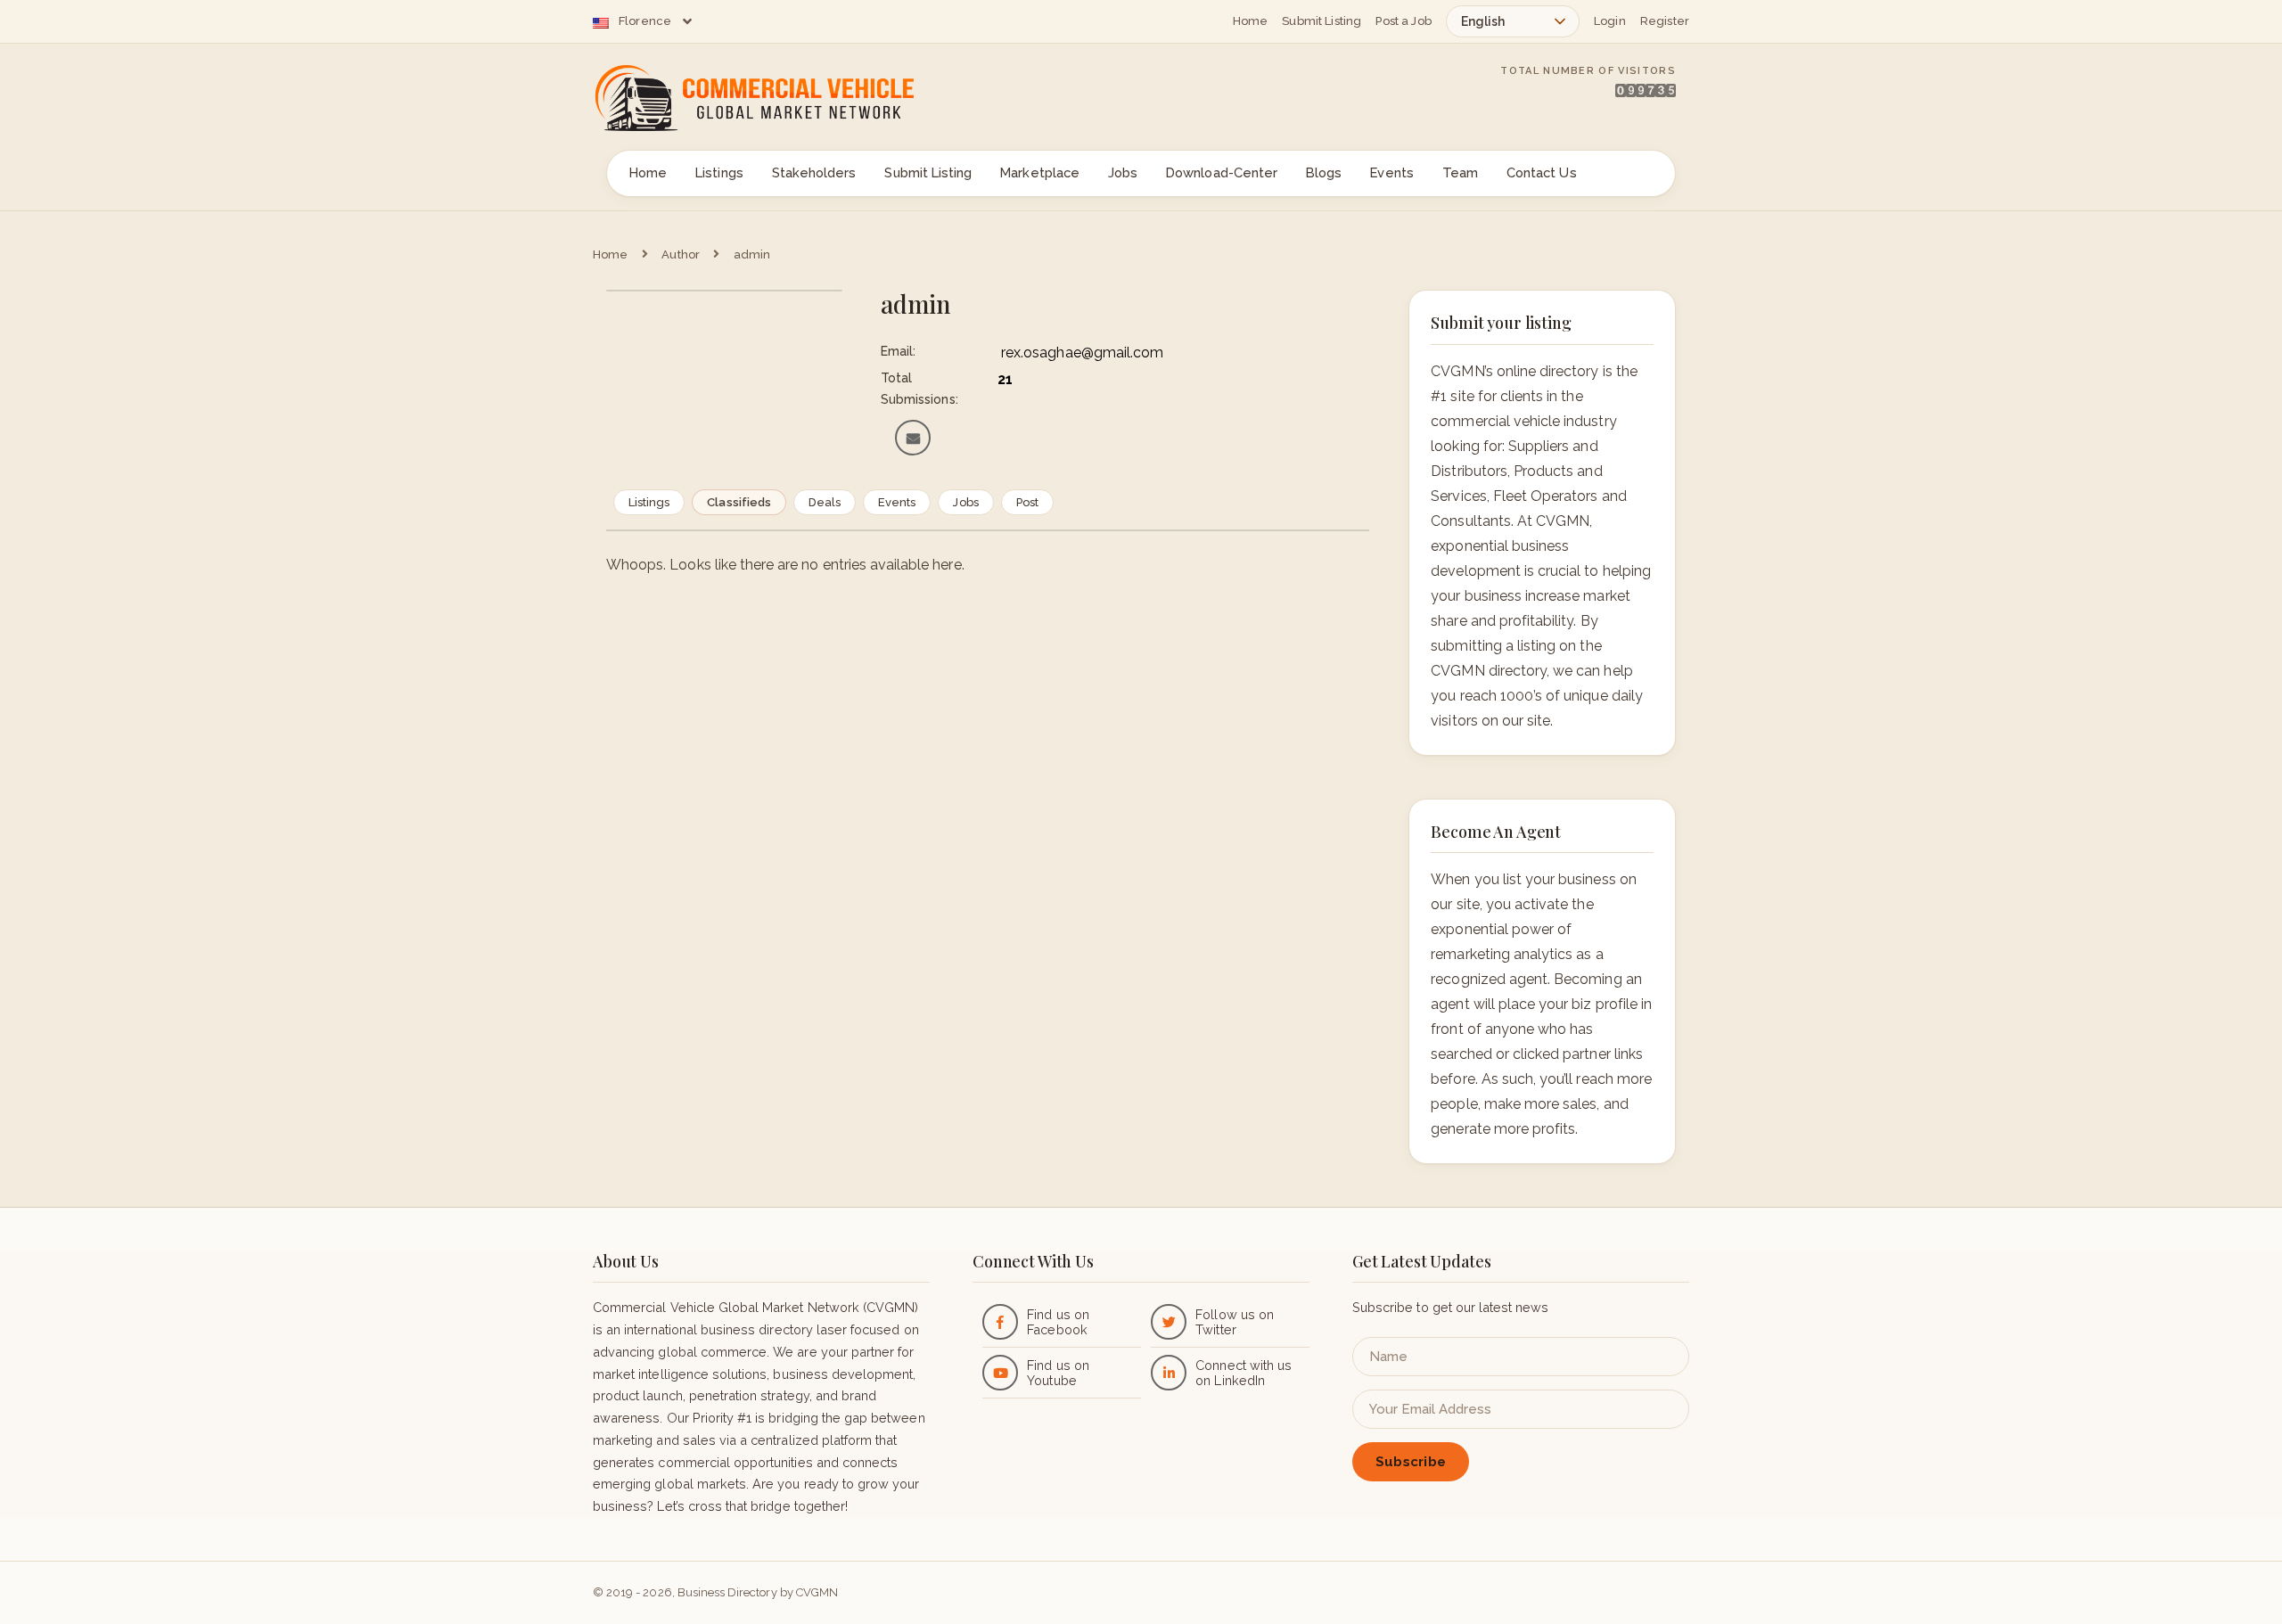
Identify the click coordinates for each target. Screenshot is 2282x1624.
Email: (898, 351)
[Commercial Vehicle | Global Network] (776, 98)
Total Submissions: (919, 389)
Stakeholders (814, 172)
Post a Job (1404, 21)
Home (1251, 21)
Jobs (1123, 172)
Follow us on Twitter (1235, 1322)
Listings (719, 172)
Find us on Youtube (1058, 1373)
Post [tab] (1027, 502)
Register (1665, 21)
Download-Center (1222, 172)
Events (1391, 172)
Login (1610, 21)
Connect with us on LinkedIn (1244, 1373)
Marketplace (1040, 172)
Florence (645, 21)
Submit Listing (1322, 21)
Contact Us (1542, 172)
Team (1460, 172)
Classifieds (739, 502)
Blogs (1324, 172)
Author (681, 254)
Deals (825, 502)
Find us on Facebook (1058, 1322)
